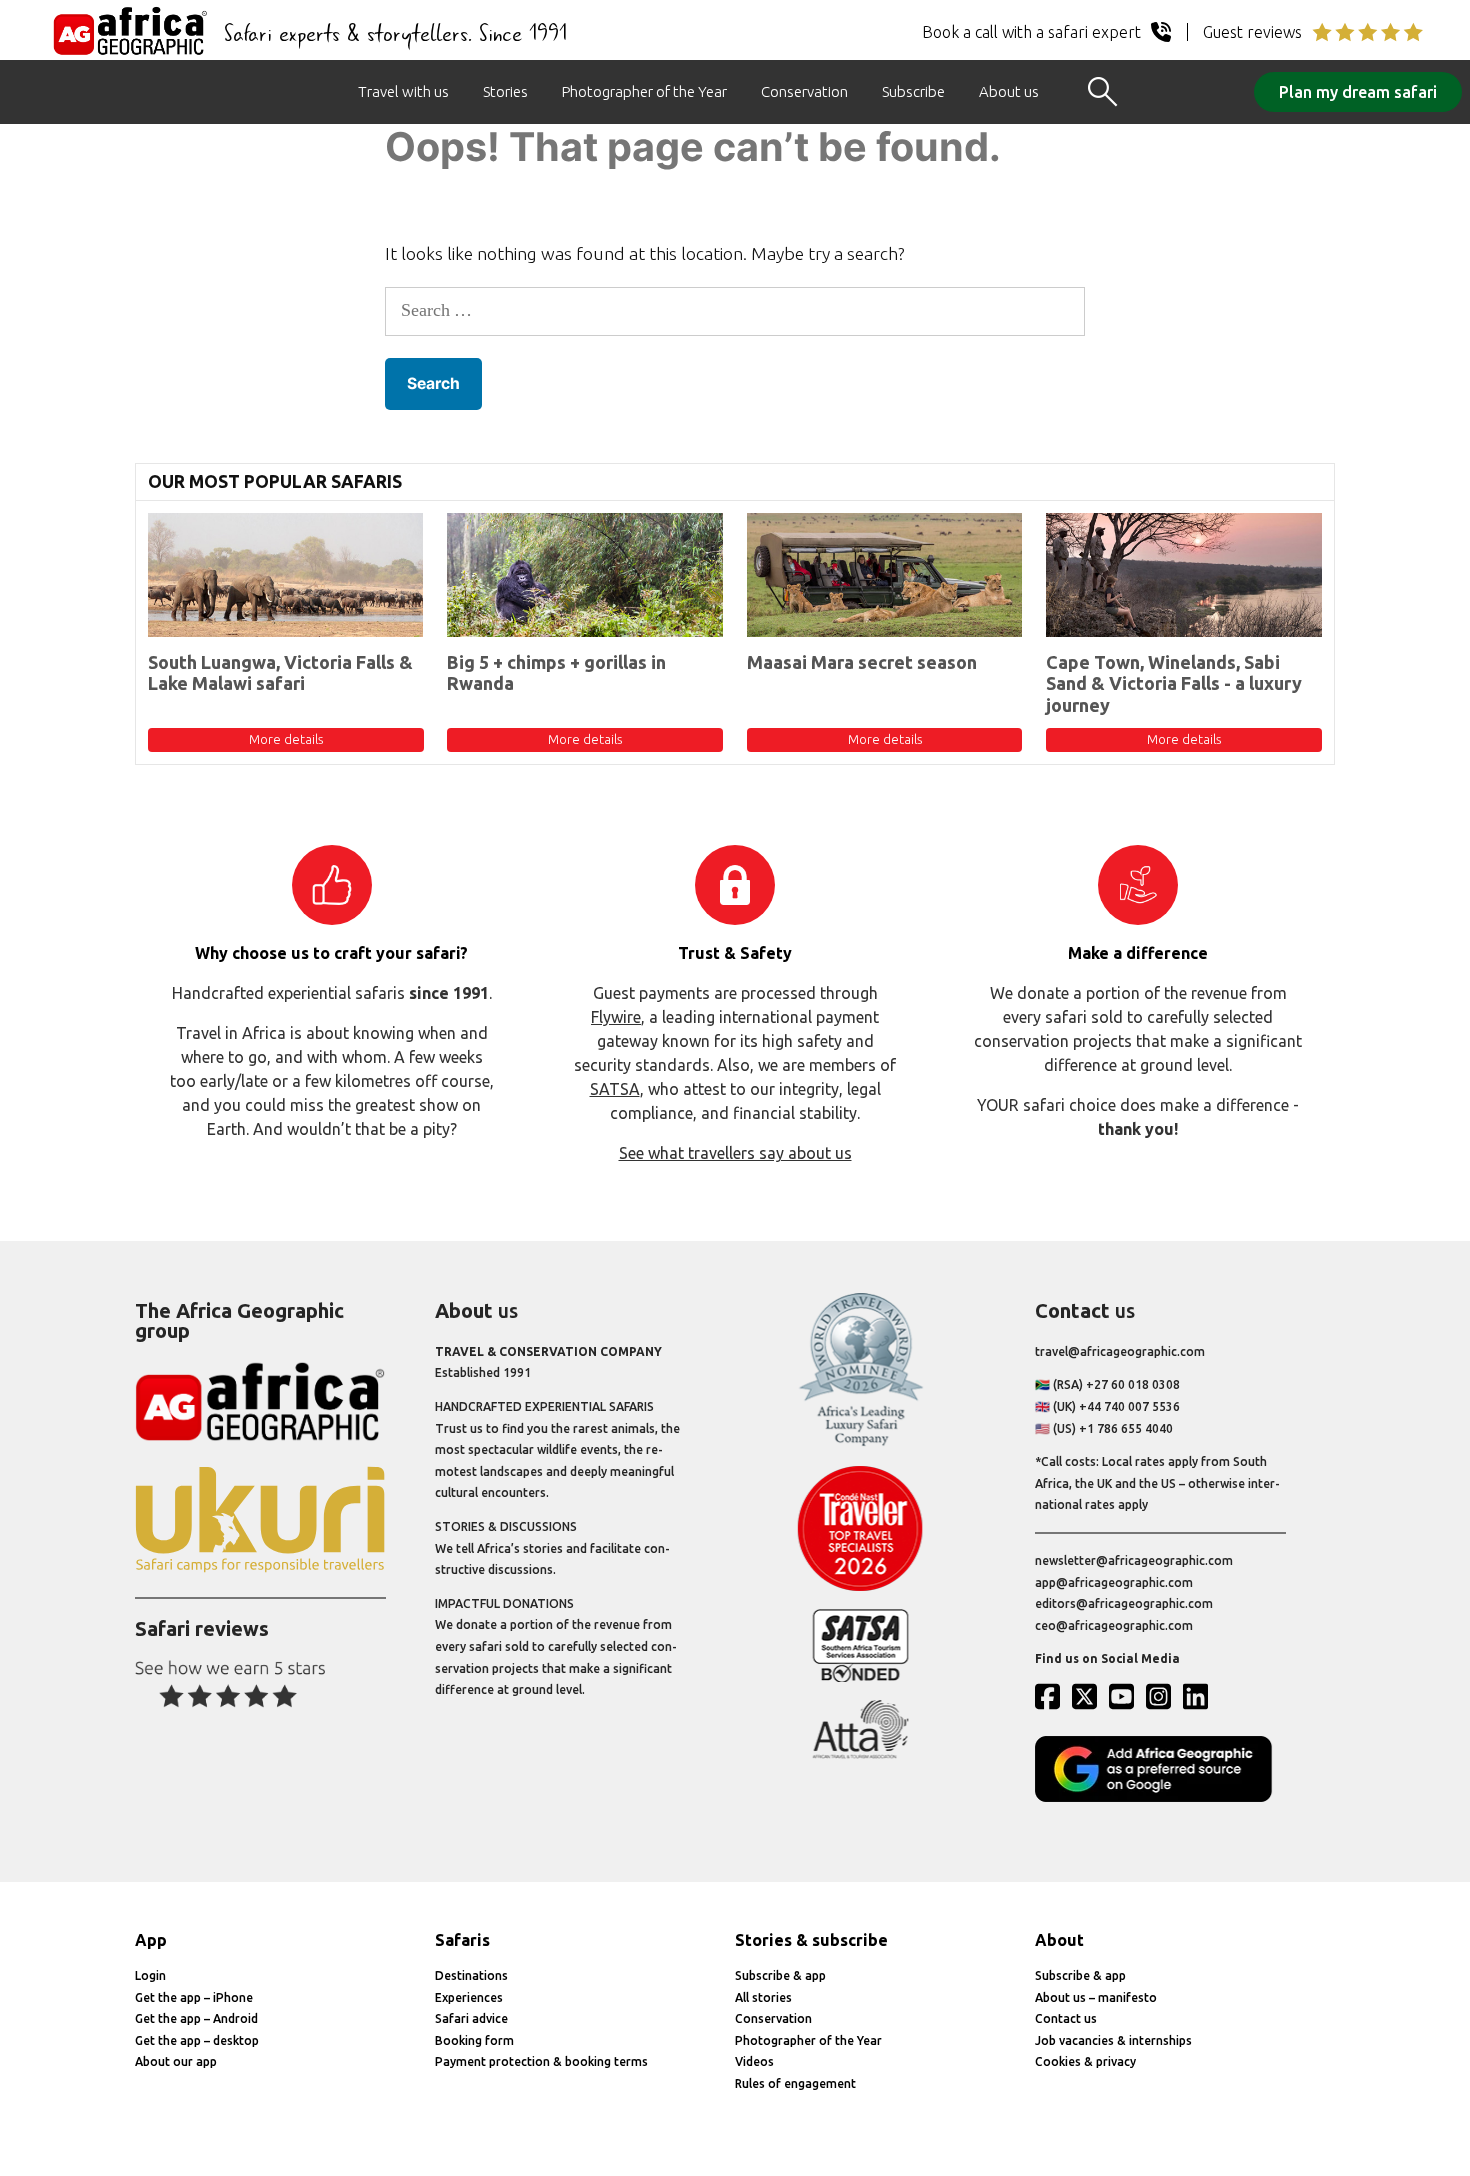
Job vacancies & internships (1113, 2040)
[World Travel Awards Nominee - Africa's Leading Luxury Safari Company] (860, 1442)
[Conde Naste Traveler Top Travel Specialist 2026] (860, 1586)
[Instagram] (1163, 1696)
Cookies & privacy (1085, 2061)
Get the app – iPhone (194, 1997)
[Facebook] (1052, 1696)
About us (1009, 91)
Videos (754, 2061)
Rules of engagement (795, 2083)
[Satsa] (860, 1677)
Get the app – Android (196, 2018)
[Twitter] (1089, 1696)
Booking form (474, 2040)
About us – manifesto (1096, 1997)
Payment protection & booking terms (541, 2061)
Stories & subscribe (811, 1940)
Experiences (469, 1997)
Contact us (1066, 2018)
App (151, 1940)
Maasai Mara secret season (862, 662)
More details (286, 739)
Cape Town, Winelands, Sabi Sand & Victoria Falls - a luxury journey (1174, 683)
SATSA (615, 1089)
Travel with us (403, 91)
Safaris (462, 1940)
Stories (505, 91)
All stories (763, 1997)
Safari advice (471, 2018)
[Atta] (860, 1754)
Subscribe (913, 91)
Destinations (471, 1975)
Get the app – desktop (197, 2040)
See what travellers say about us (735, 1153)
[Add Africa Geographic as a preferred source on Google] (1160, 1797)
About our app (176, 2061)
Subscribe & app (780, 1975)
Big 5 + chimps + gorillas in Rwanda (556, 673)
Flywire (616, 1017)
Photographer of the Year (644, 91)
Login (150, 1975)
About (1059, 1940)
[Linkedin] (1200, 1696)
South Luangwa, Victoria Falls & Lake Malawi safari (280, 673)
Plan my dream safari (1358, 92)
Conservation (804, 91)
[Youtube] (1126, 1696)
